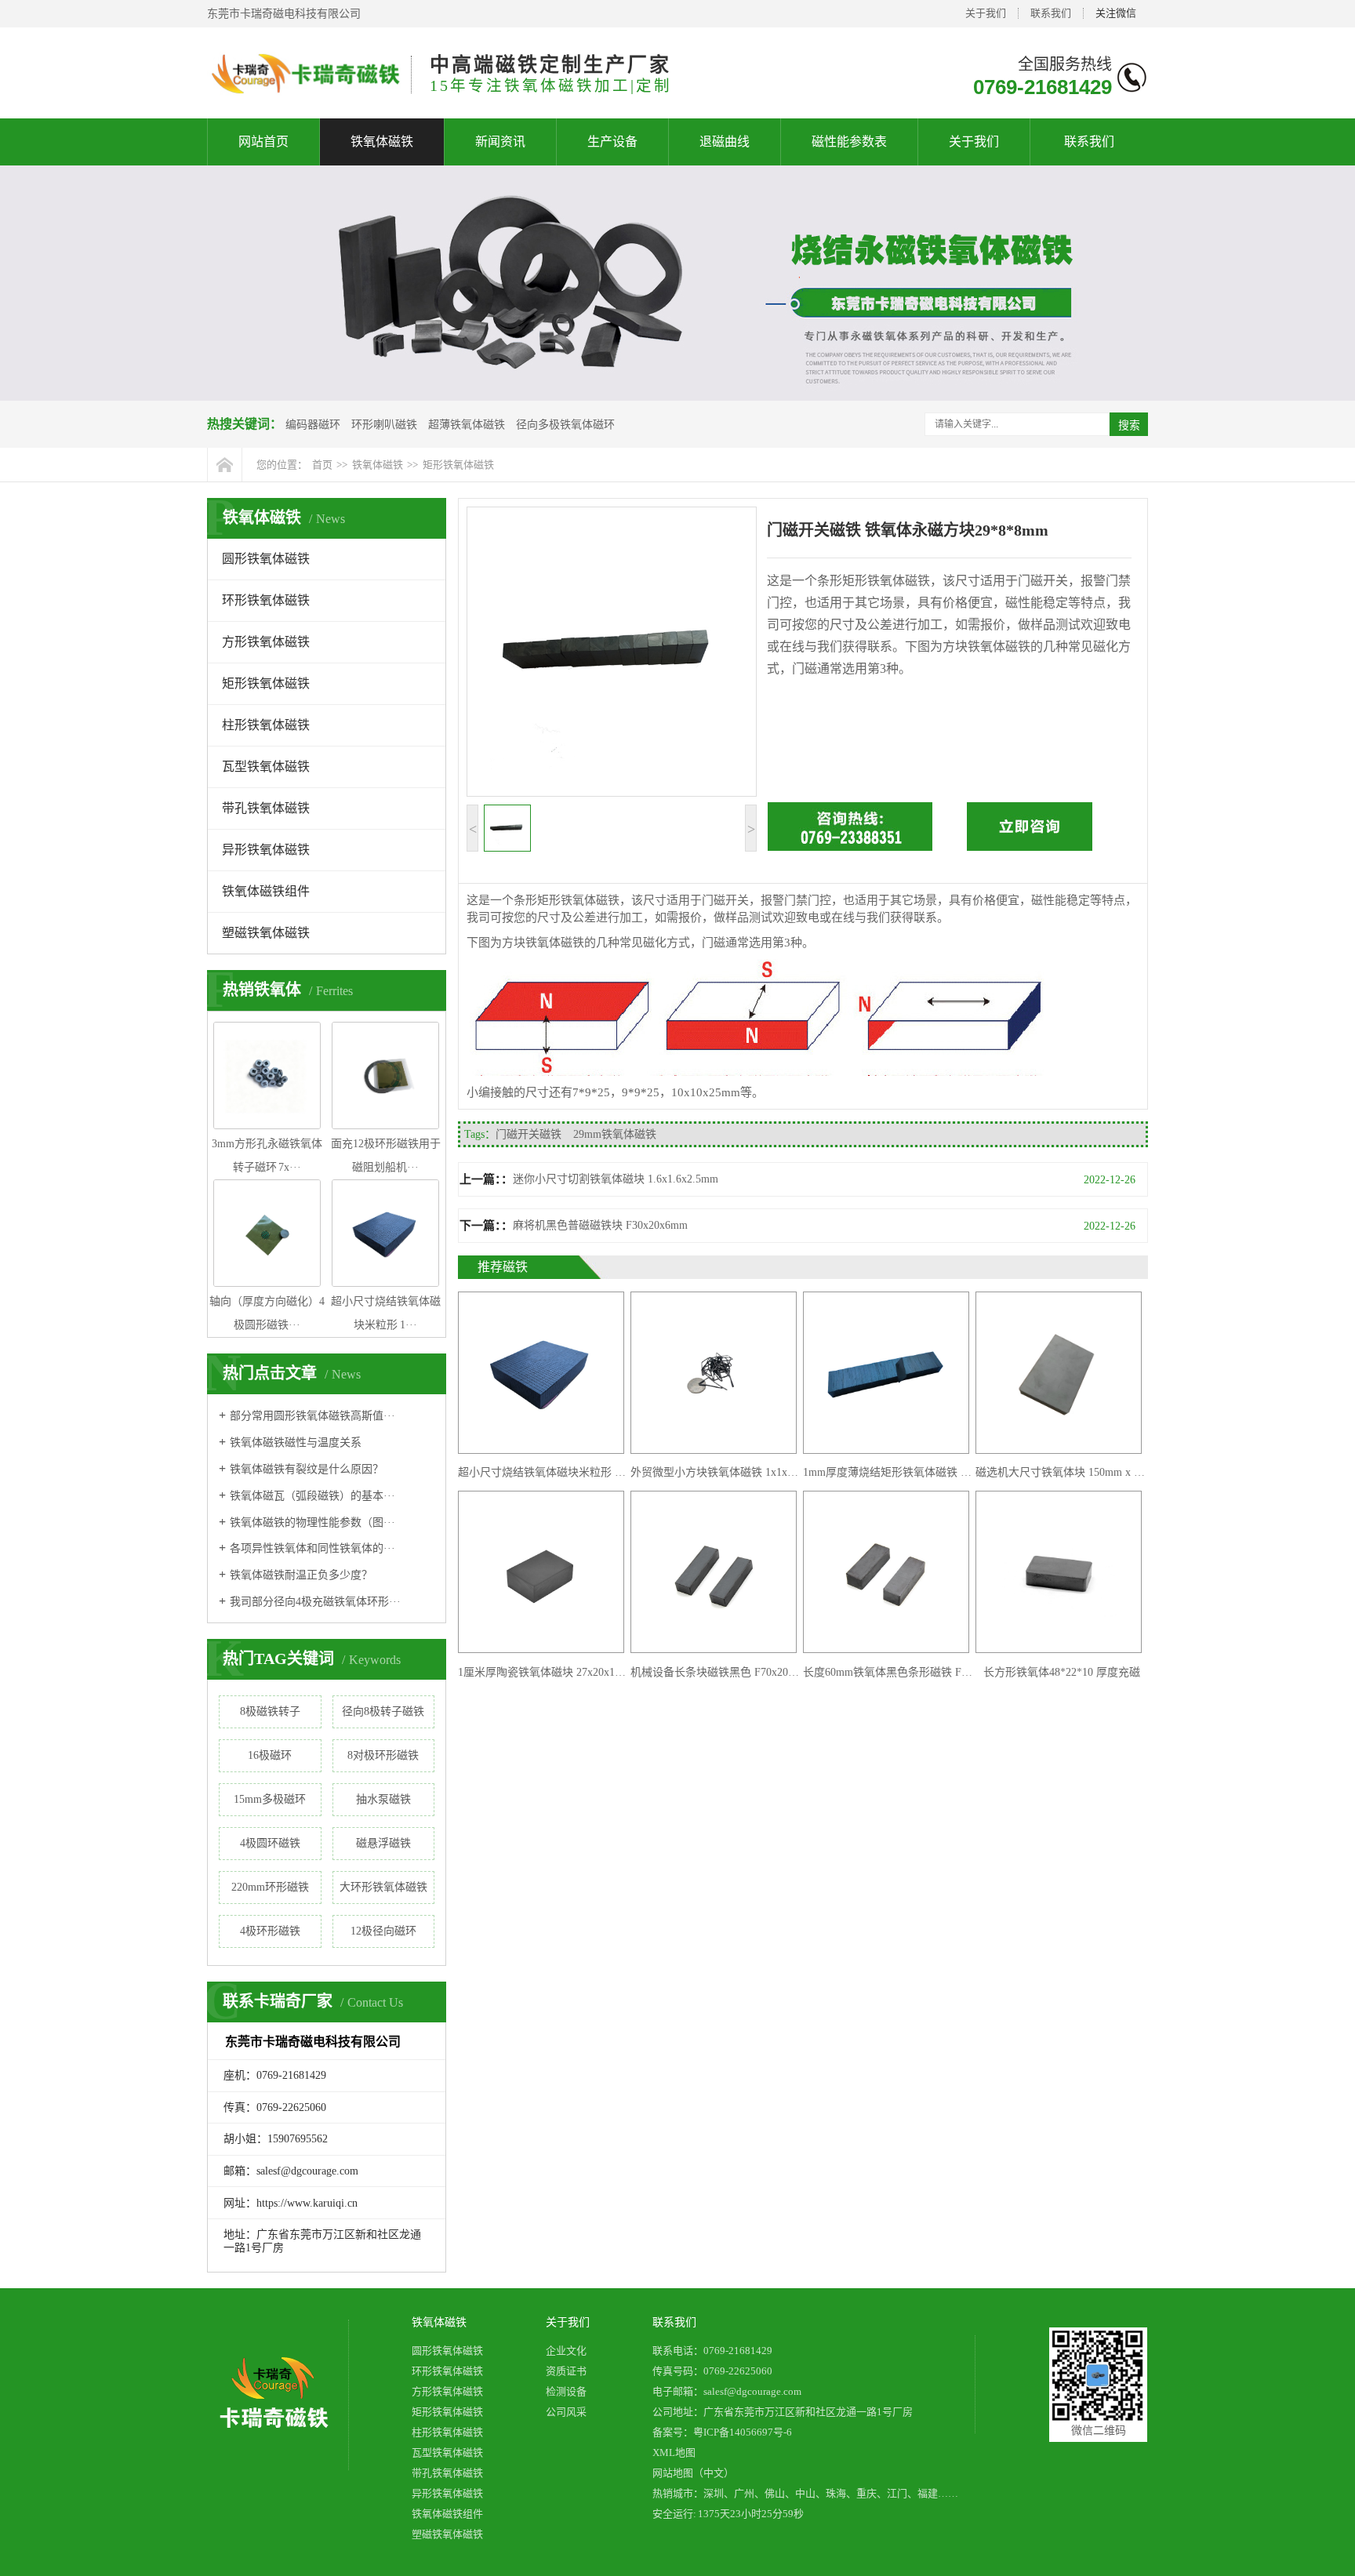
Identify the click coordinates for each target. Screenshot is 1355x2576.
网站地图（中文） (693, 2473)
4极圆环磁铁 (270, 1843)
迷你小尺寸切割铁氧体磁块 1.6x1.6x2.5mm (616, 1179)
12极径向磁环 (383, 1931)
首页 (322, 465)
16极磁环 (270, 1755)
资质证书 (566, 2371)
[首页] (225, 465)
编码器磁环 (313, 425)
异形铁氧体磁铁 (266, 850)
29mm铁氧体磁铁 (615, 1134)
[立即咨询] (1030, 847)
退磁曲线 (725, 142)
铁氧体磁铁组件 (266, 891)
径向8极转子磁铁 (383, 1711)
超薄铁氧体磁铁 (467, 425)
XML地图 (674, 2452)
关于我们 (986, 13)
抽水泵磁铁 (383, 1799)
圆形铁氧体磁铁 (266, 559)
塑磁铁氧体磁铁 (266, 933)
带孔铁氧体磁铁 (266, 808)
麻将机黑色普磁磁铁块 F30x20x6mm (600, 1225)
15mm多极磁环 (270, 1799)
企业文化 (566, 2351)
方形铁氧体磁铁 (266, 642)
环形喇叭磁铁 (384, 425)
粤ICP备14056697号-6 (743, 2432)
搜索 (1129, 425)
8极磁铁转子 (270, 1711)
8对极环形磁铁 (383, 1755)
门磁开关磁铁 (529, 1134)
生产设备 (612, 142)
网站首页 (263, 142)
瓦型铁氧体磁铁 (266, 767)
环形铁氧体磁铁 (266, 600)
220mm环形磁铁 (270, 1887)
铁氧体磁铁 (382, 142)
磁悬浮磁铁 (383, 1843)
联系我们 (1051, 13)
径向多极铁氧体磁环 (565, 425)
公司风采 (566, 2412)
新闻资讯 (500, 142)
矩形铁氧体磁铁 (458, 465)
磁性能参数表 (849, 142)
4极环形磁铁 (270, 1931)
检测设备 (566, 2391)
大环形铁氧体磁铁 (383, 1887)
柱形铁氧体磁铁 (266, 725)
